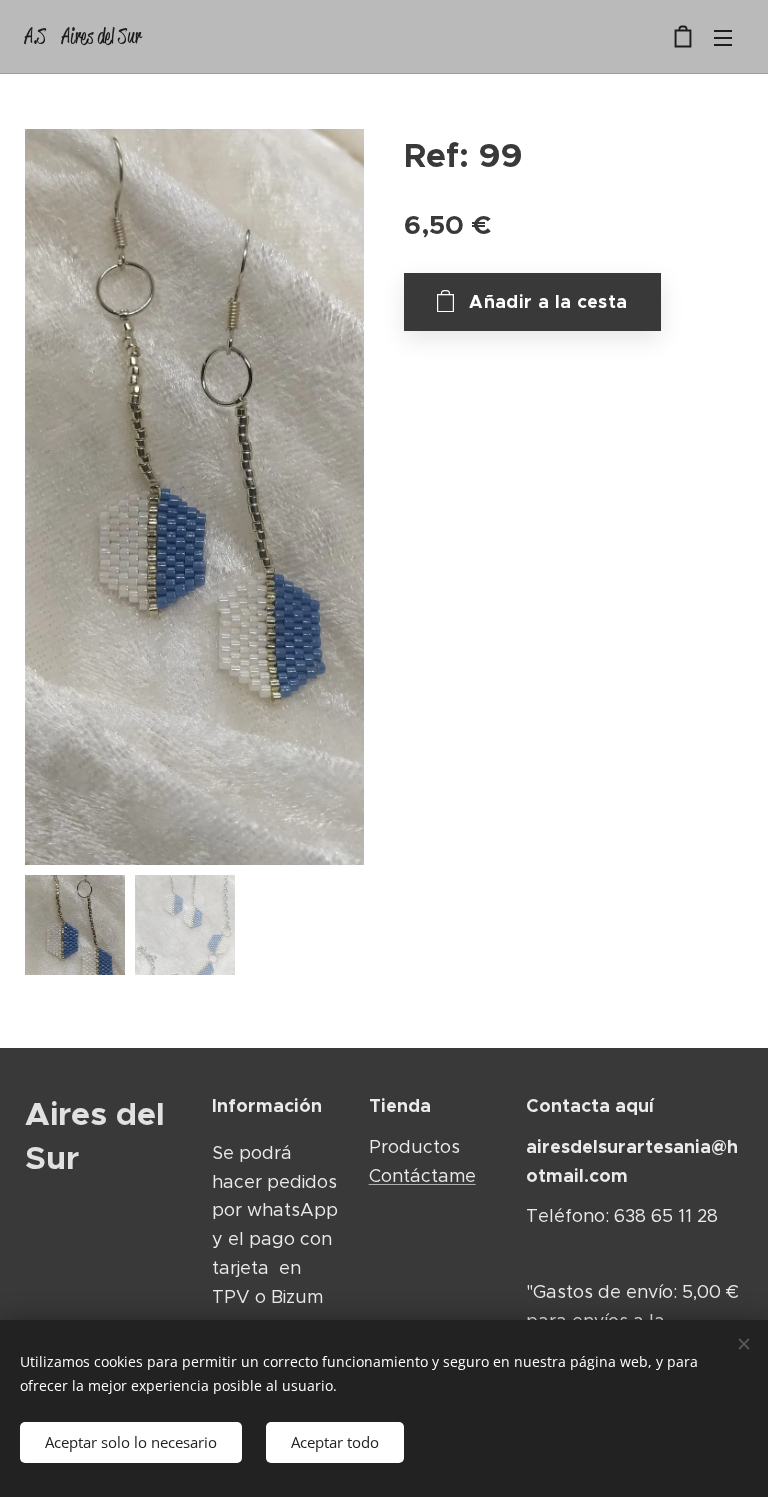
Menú (723, 37)
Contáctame (422, 1176)
